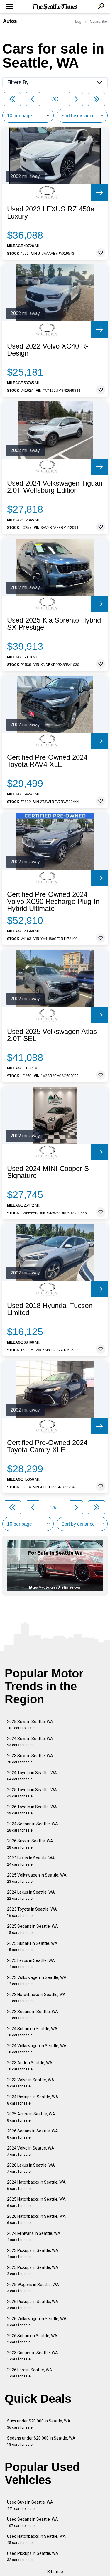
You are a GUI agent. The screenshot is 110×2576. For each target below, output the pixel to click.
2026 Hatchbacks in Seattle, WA (36, 2219)
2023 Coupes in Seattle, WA (33, 2356)
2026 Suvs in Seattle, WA (30, 1844)
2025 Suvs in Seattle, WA (30, 1725)
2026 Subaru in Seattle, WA (32, 2339)
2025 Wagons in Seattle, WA (33, 2288)
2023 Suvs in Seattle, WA (30, 1759)
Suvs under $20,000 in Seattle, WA (39, 2424)
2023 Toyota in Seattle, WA (32, 1912)
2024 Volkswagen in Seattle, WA (37, 2049)
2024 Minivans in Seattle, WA (34, 2236)
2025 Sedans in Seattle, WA (33, 1929)
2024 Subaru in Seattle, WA (32, 2032)
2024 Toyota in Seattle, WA (32, 1776)
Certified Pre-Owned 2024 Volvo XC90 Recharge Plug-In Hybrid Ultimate (53, 902)
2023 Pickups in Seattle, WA (33, 2253)
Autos (10, 21)
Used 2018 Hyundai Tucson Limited (50, 1309)
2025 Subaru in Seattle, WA (32, 1946)
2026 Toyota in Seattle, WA (32, 1810)
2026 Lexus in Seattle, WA (31, 2168)
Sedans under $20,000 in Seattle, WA (41, 2441)
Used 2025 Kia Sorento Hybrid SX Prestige (54, 624)
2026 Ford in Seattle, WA (30, 2373)
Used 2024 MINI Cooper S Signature (48, 1172)
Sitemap (55, 2572)
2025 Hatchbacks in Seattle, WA (36, 2202)
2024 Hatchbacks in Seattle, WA (36, 2185)
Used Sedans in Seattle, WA (33, 2522)
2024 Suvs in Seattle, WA (30, 1742)
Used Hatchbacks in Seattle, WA (36, 2539)
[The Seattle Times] (55, 7)
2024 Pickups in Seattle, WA (33, 2100)
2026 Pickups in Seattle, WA (33, 2305)
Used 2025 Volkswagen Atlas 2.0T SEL (52, 1035)
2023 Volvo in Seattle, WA (31, 2083)
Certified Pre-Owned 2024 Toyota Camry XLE (47, 1446)
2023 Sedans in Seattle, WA (33, 2015)
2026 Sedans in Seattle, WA (33, 2134)
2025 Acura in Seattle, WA (31, 2117)
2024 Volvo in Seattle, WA (31, 2151)
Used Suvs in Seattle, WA (30, 2505)
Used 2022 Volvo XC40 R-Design (48, 350)
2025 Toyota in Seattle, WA (32, 1793)
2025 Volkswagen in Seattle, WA (37, 1878)
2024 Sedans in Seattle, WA (33, 1827)
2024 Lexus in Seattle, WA (31, 1895)
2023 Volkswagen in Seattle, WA (37, 1981)
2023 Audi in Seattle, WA (30, 2066)
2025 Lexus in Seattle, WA (31, 1963)
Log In (80, 21)
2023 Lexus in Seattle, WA (31, 1861)
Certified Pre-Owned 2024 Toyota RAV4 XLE (47, 761)
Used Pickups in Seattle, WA (33, 2556)
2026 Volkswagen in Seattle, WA (37, 2322)
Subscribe (99, 21)
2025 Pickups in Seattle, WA (33, 2271)
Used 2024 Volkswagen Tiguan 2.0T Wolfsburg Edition (55, 487)
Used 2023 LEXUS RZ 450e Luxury (51, 213)
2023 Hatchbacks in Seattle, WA (36, 1998)
